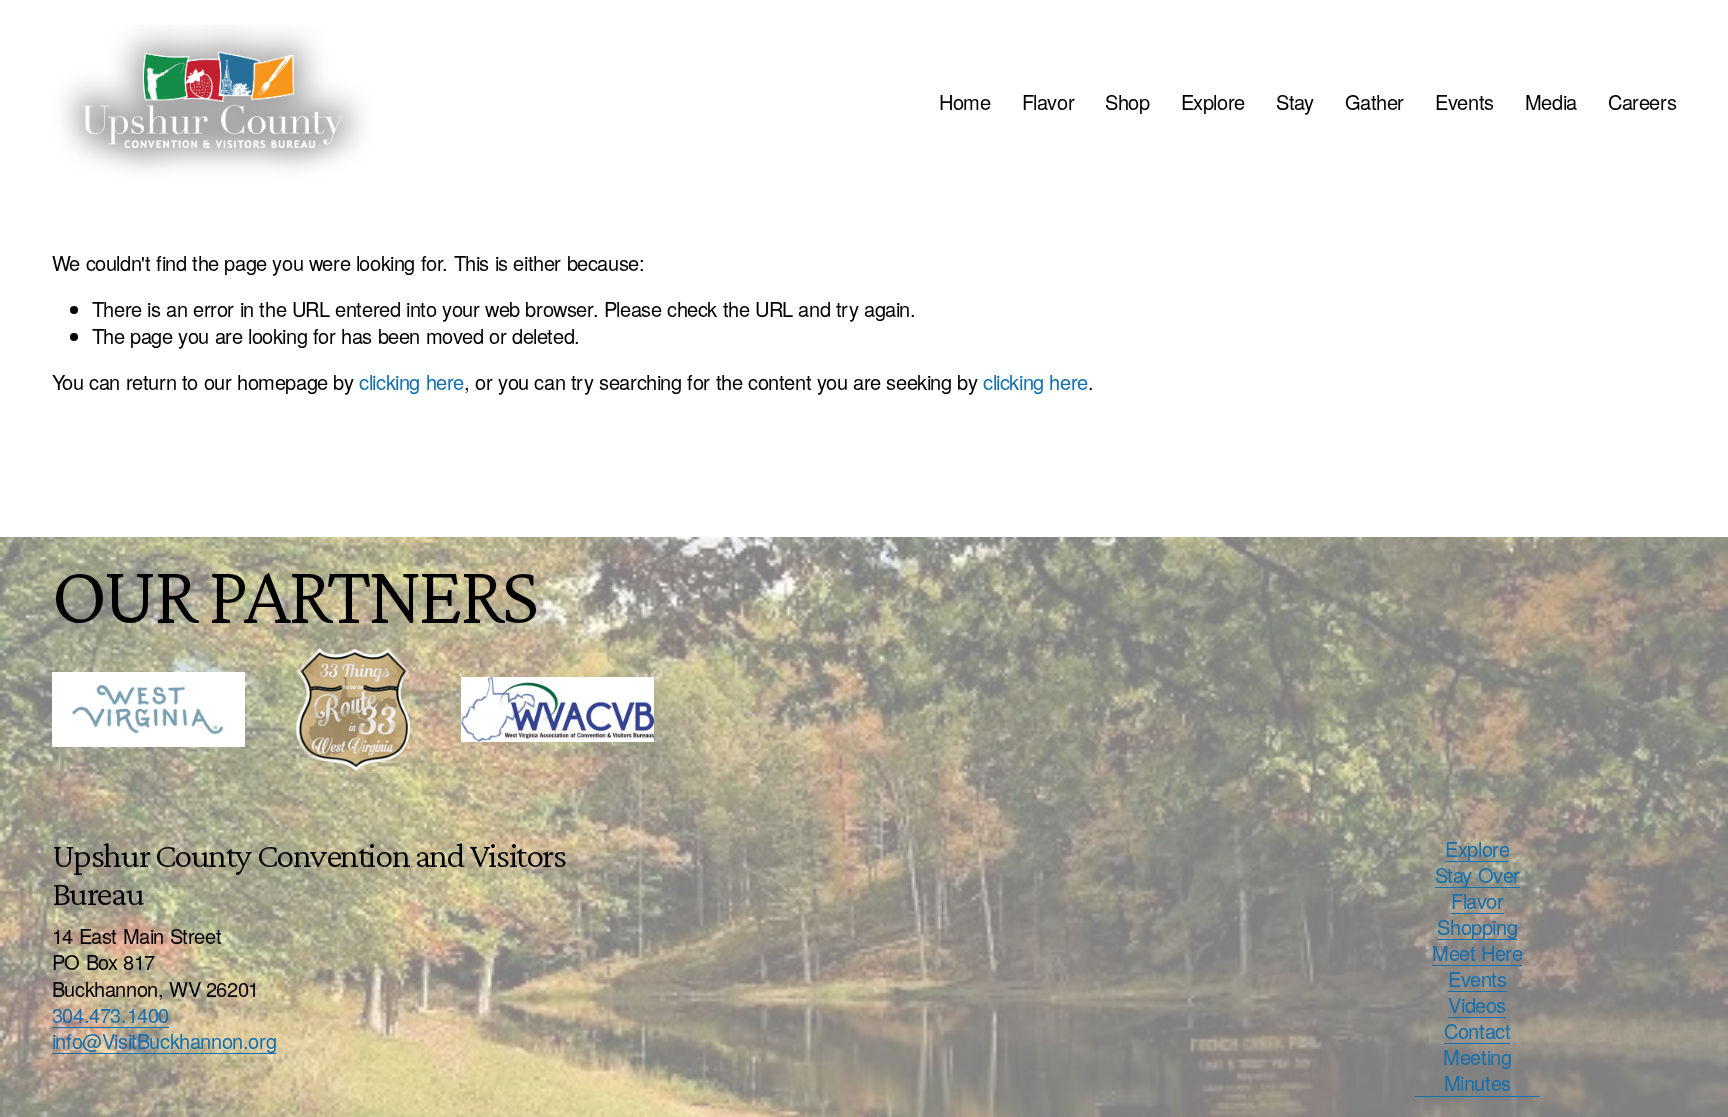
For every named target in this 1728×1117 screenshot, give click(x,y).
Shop (1127, 101)
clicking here (411, 381)
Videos (1477, 1005)
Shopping (1477, 927)
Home (964, 101)
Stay (1294, 101)
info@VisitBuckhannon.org (164, 1041)
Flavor (1048, 101)
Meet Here (1477, 953)
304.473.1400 (110, 1015)
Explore (1213, 101)
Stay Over (1477, 875)
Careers (1642, 101)
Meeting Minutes (1477, 1070)
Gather (1375, 101)
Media (1551, 101)
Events (1464, 101)
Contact (1477, 1031)
